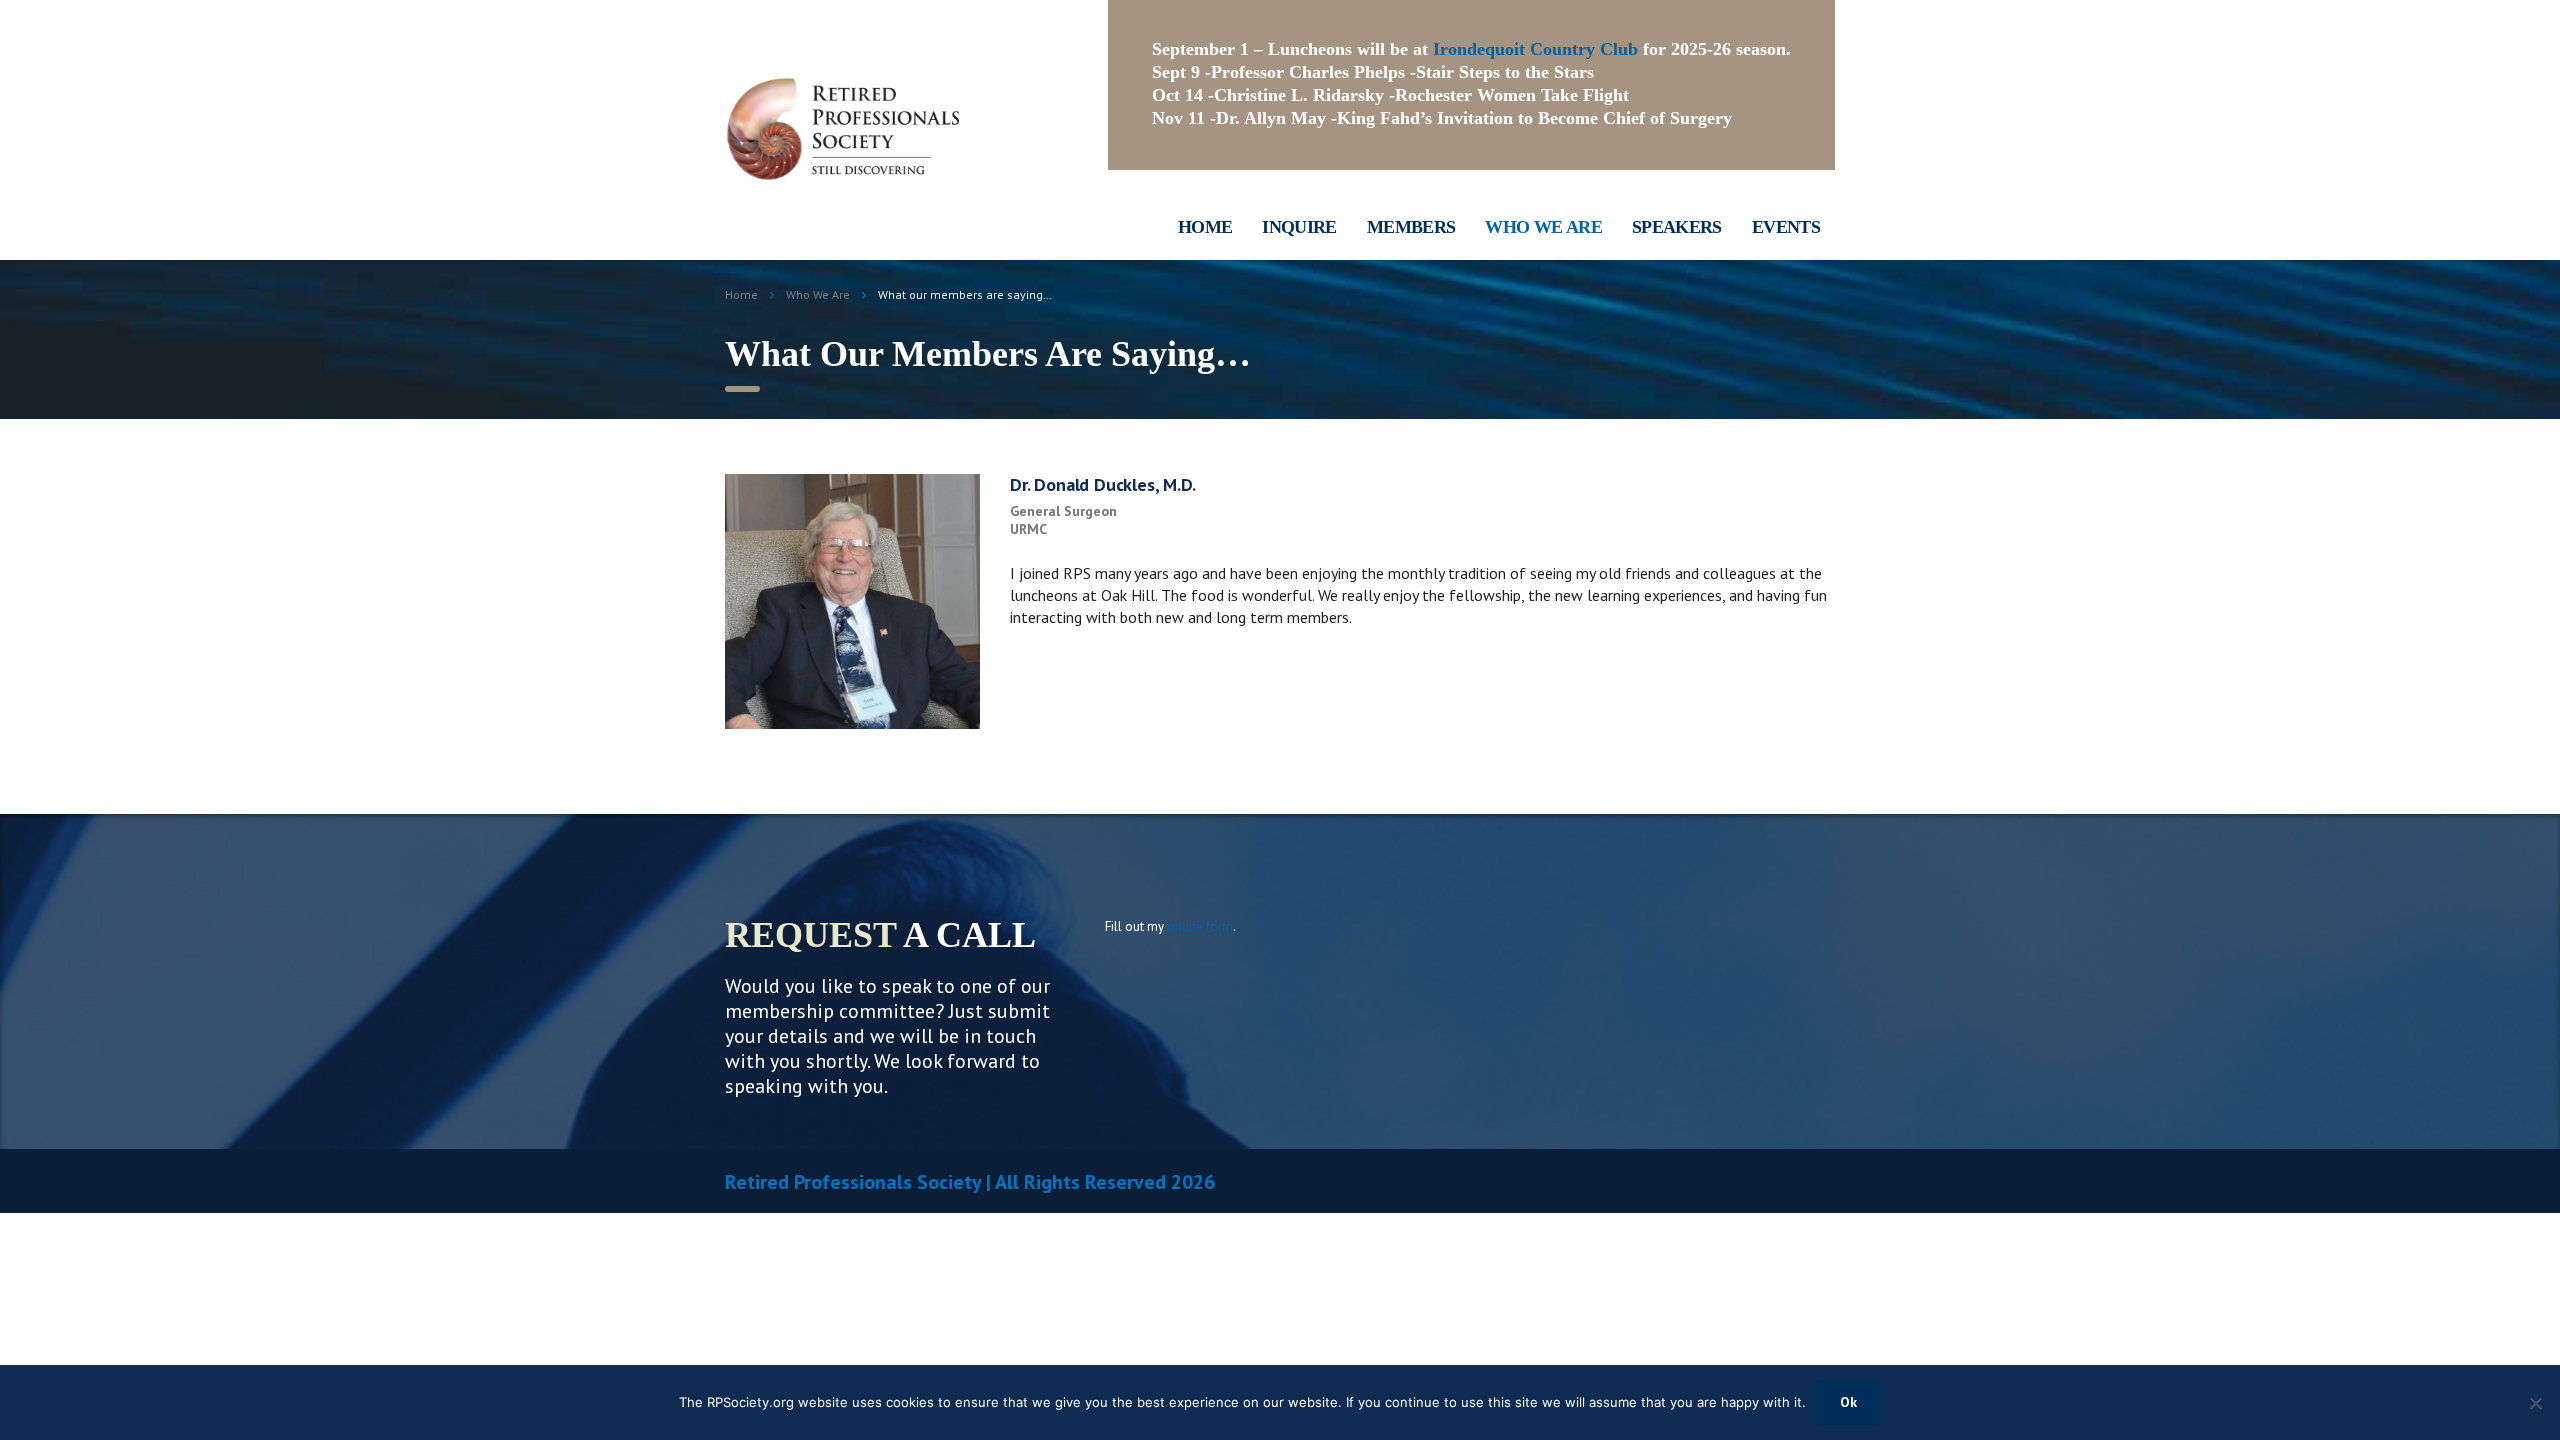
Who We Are (1543, 227)
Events (1786, 227)
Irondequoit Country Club (1535, 49)
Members (1411, 227)
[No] (2535, 1403)
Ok (1848, 1402)
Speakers (1677, 227)
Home (1205, 227)
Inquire (1299, 227)
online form (1200, 926)
